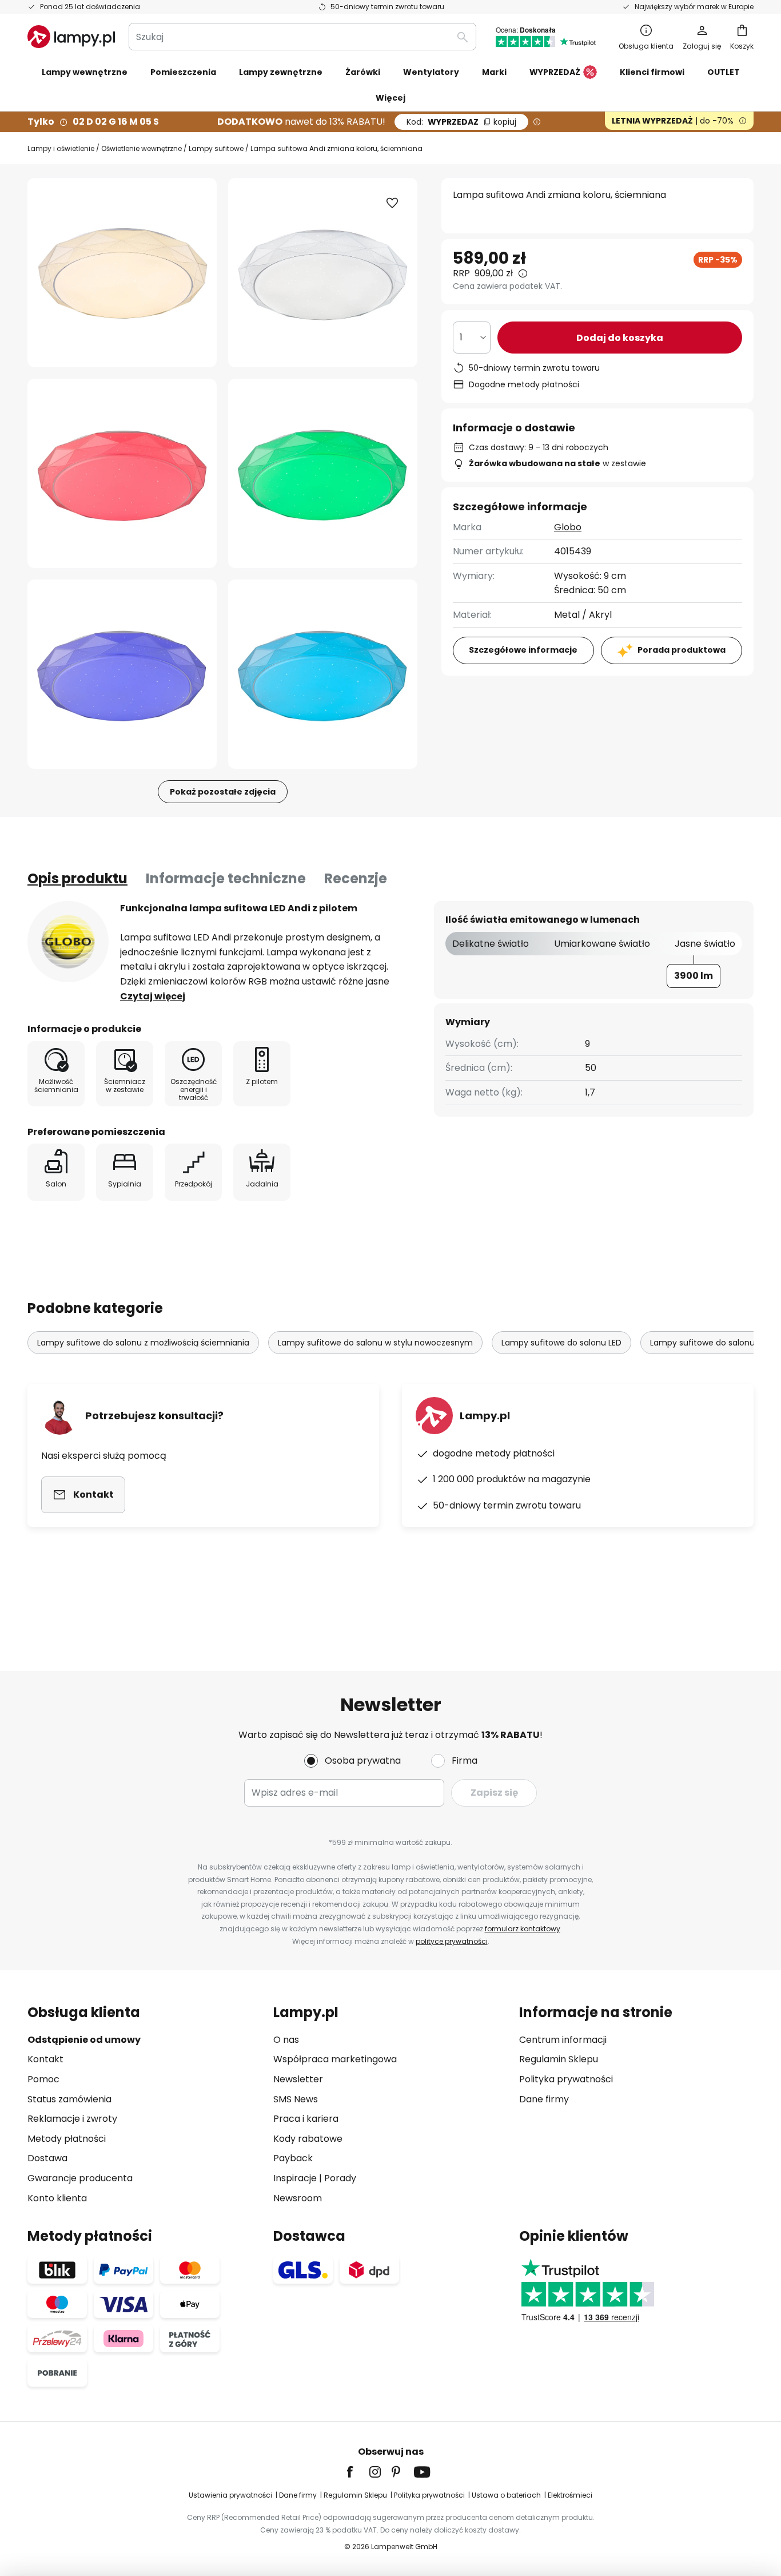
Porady (340, 2178)
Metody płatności (67, 2139)
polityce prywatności (452, 1941)
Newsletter (298, 2079)
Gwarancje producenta (80, 2178)
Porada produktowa (682, 650)
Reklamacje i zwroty (72, 2119)
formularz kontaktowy (523, 1929)
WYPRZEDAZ (461, 122)
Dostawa (47, 2158)
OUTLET (724, 72)
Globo (568, 527)
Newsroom (298, 2198)
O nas (286, 2040)
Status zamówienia (69, 2099)
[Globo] (68, 942)
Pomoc (43, 2079)
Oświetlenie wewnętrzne (142, 148)
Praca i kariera (306, 2119)
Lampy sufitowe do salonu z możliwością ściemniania (143, 1343)
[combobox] (302, 37)
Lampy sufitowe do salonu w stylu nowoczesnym (375, 1343)
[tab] (77, 879)
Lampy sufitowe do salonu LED (561, 1343)
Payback (293, 2158)
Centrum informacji (563, 2040)
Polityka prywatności (566, 2079)
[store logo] (71, 37)
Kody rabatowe (308, 2139)
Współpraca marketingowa (335, 2059)
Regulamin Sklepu (559, 2059)
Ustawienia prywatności (230, 2495)
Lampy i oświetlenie (61, 148)
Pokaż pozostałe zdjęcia (223, 792)
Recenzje (356, 878)
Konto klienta (57, 2198)
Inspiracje (295, 2178)
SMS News (296, 2099)
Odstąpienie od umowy (84, 2040)
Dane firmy (544, 2099)
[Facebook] (357, 2472)
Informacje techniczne (226, 878)
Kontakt (45, 2059)
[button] (122, 473)
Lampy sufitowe (216, 148)
